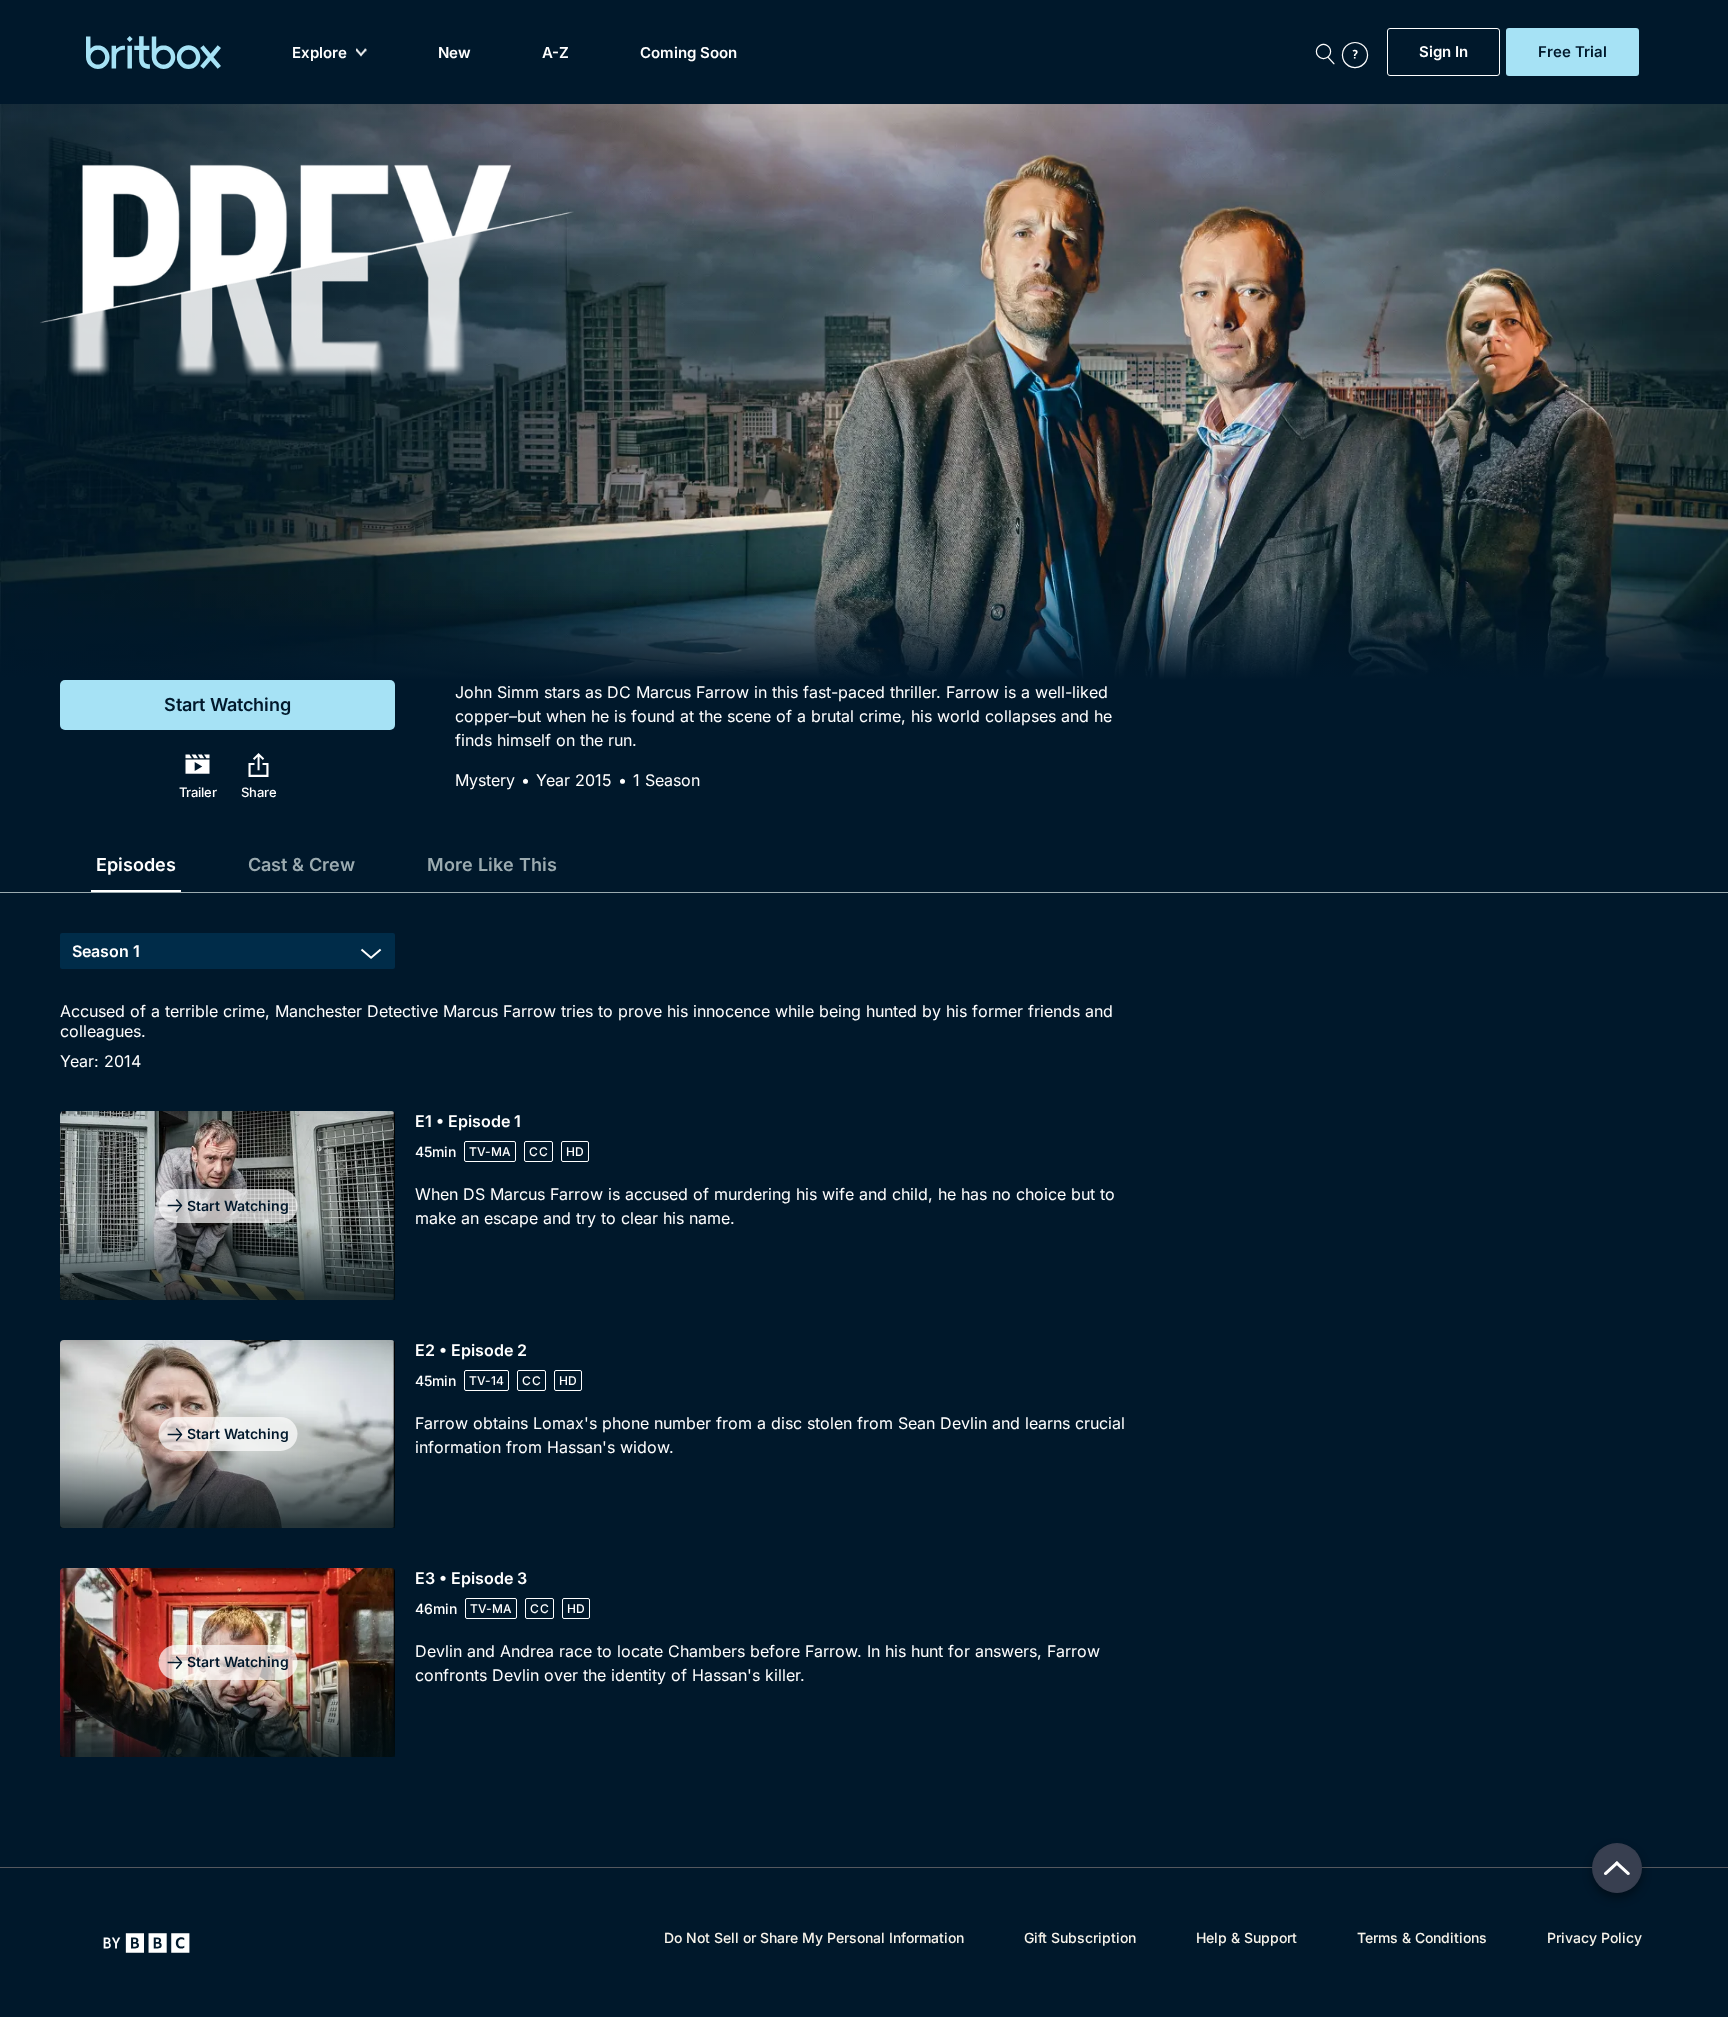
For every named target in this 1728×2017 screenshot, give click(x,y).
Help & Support (1246, 1937)
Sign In (1443, 52)
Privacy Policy (1594, 1937)
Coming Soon (688, 52)
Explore (319, 52)
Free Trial (1572, 52)
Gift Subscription (1080, 1937)
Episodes (136, 864)
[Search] (1325, 52)
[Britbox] (153, 52)
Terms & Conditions (1422, 1937)
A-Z (555, 52)
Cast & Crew (301, 864)
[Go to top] (1617, 1868)
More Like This (492, 864)
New (454, 52)
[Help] (1360, 52)
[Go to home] (146, 1943)
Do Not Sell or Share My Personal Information (814, 1937)
